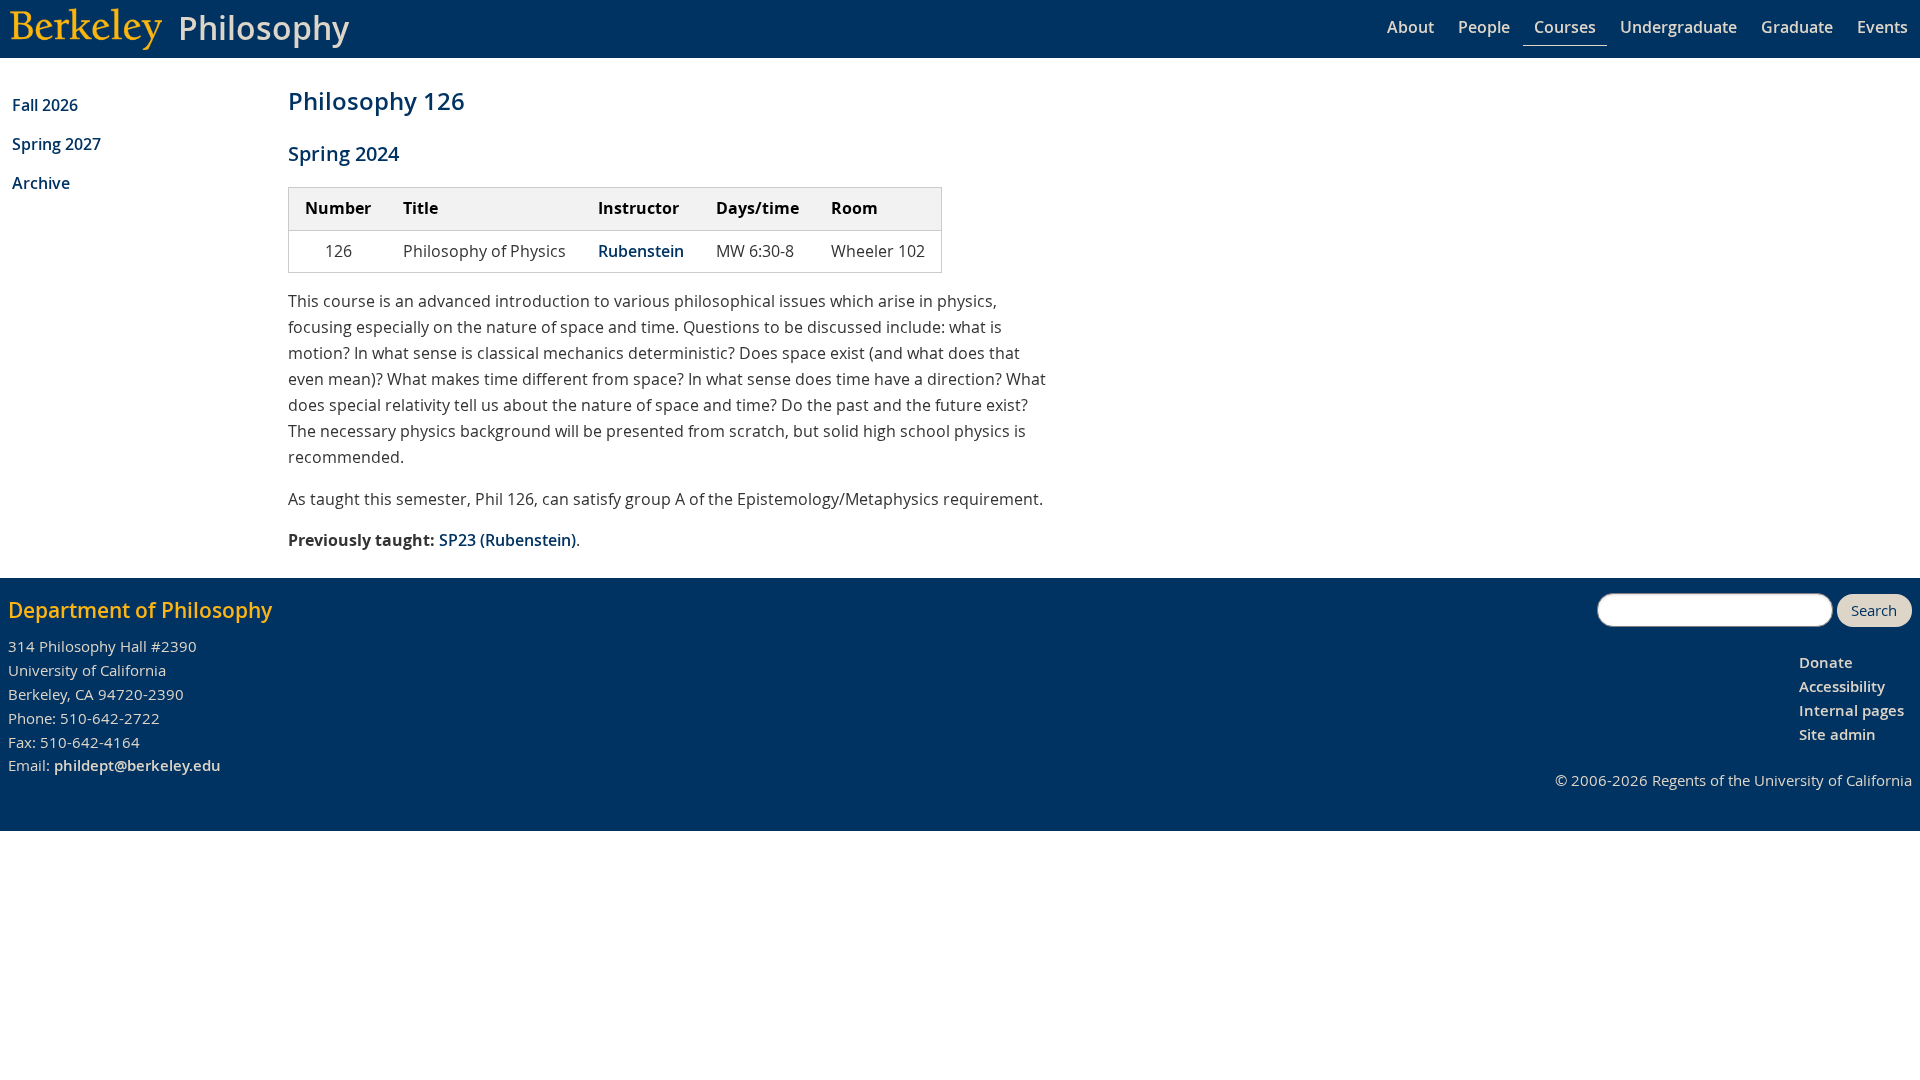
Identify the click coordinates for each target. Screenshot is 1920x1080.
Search (1874, 610)
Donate (1826, 662)
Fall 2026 (45, 105)
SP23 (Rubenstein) (507, 540)
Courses (1565, 27)
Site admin (1837, 734)
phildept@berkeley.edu (137, 765)
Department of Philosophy (140, 610)
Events (1882, 27)
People (1484, 27)
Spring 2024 (343, 153)
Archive (41, 183)
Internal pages (1851, 710)
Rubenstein (641, 251)
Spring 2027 (56, 144)
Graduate (1797, 27)
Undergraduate (1678, 27)
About (1410, 27)
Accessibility (1842, 686)
